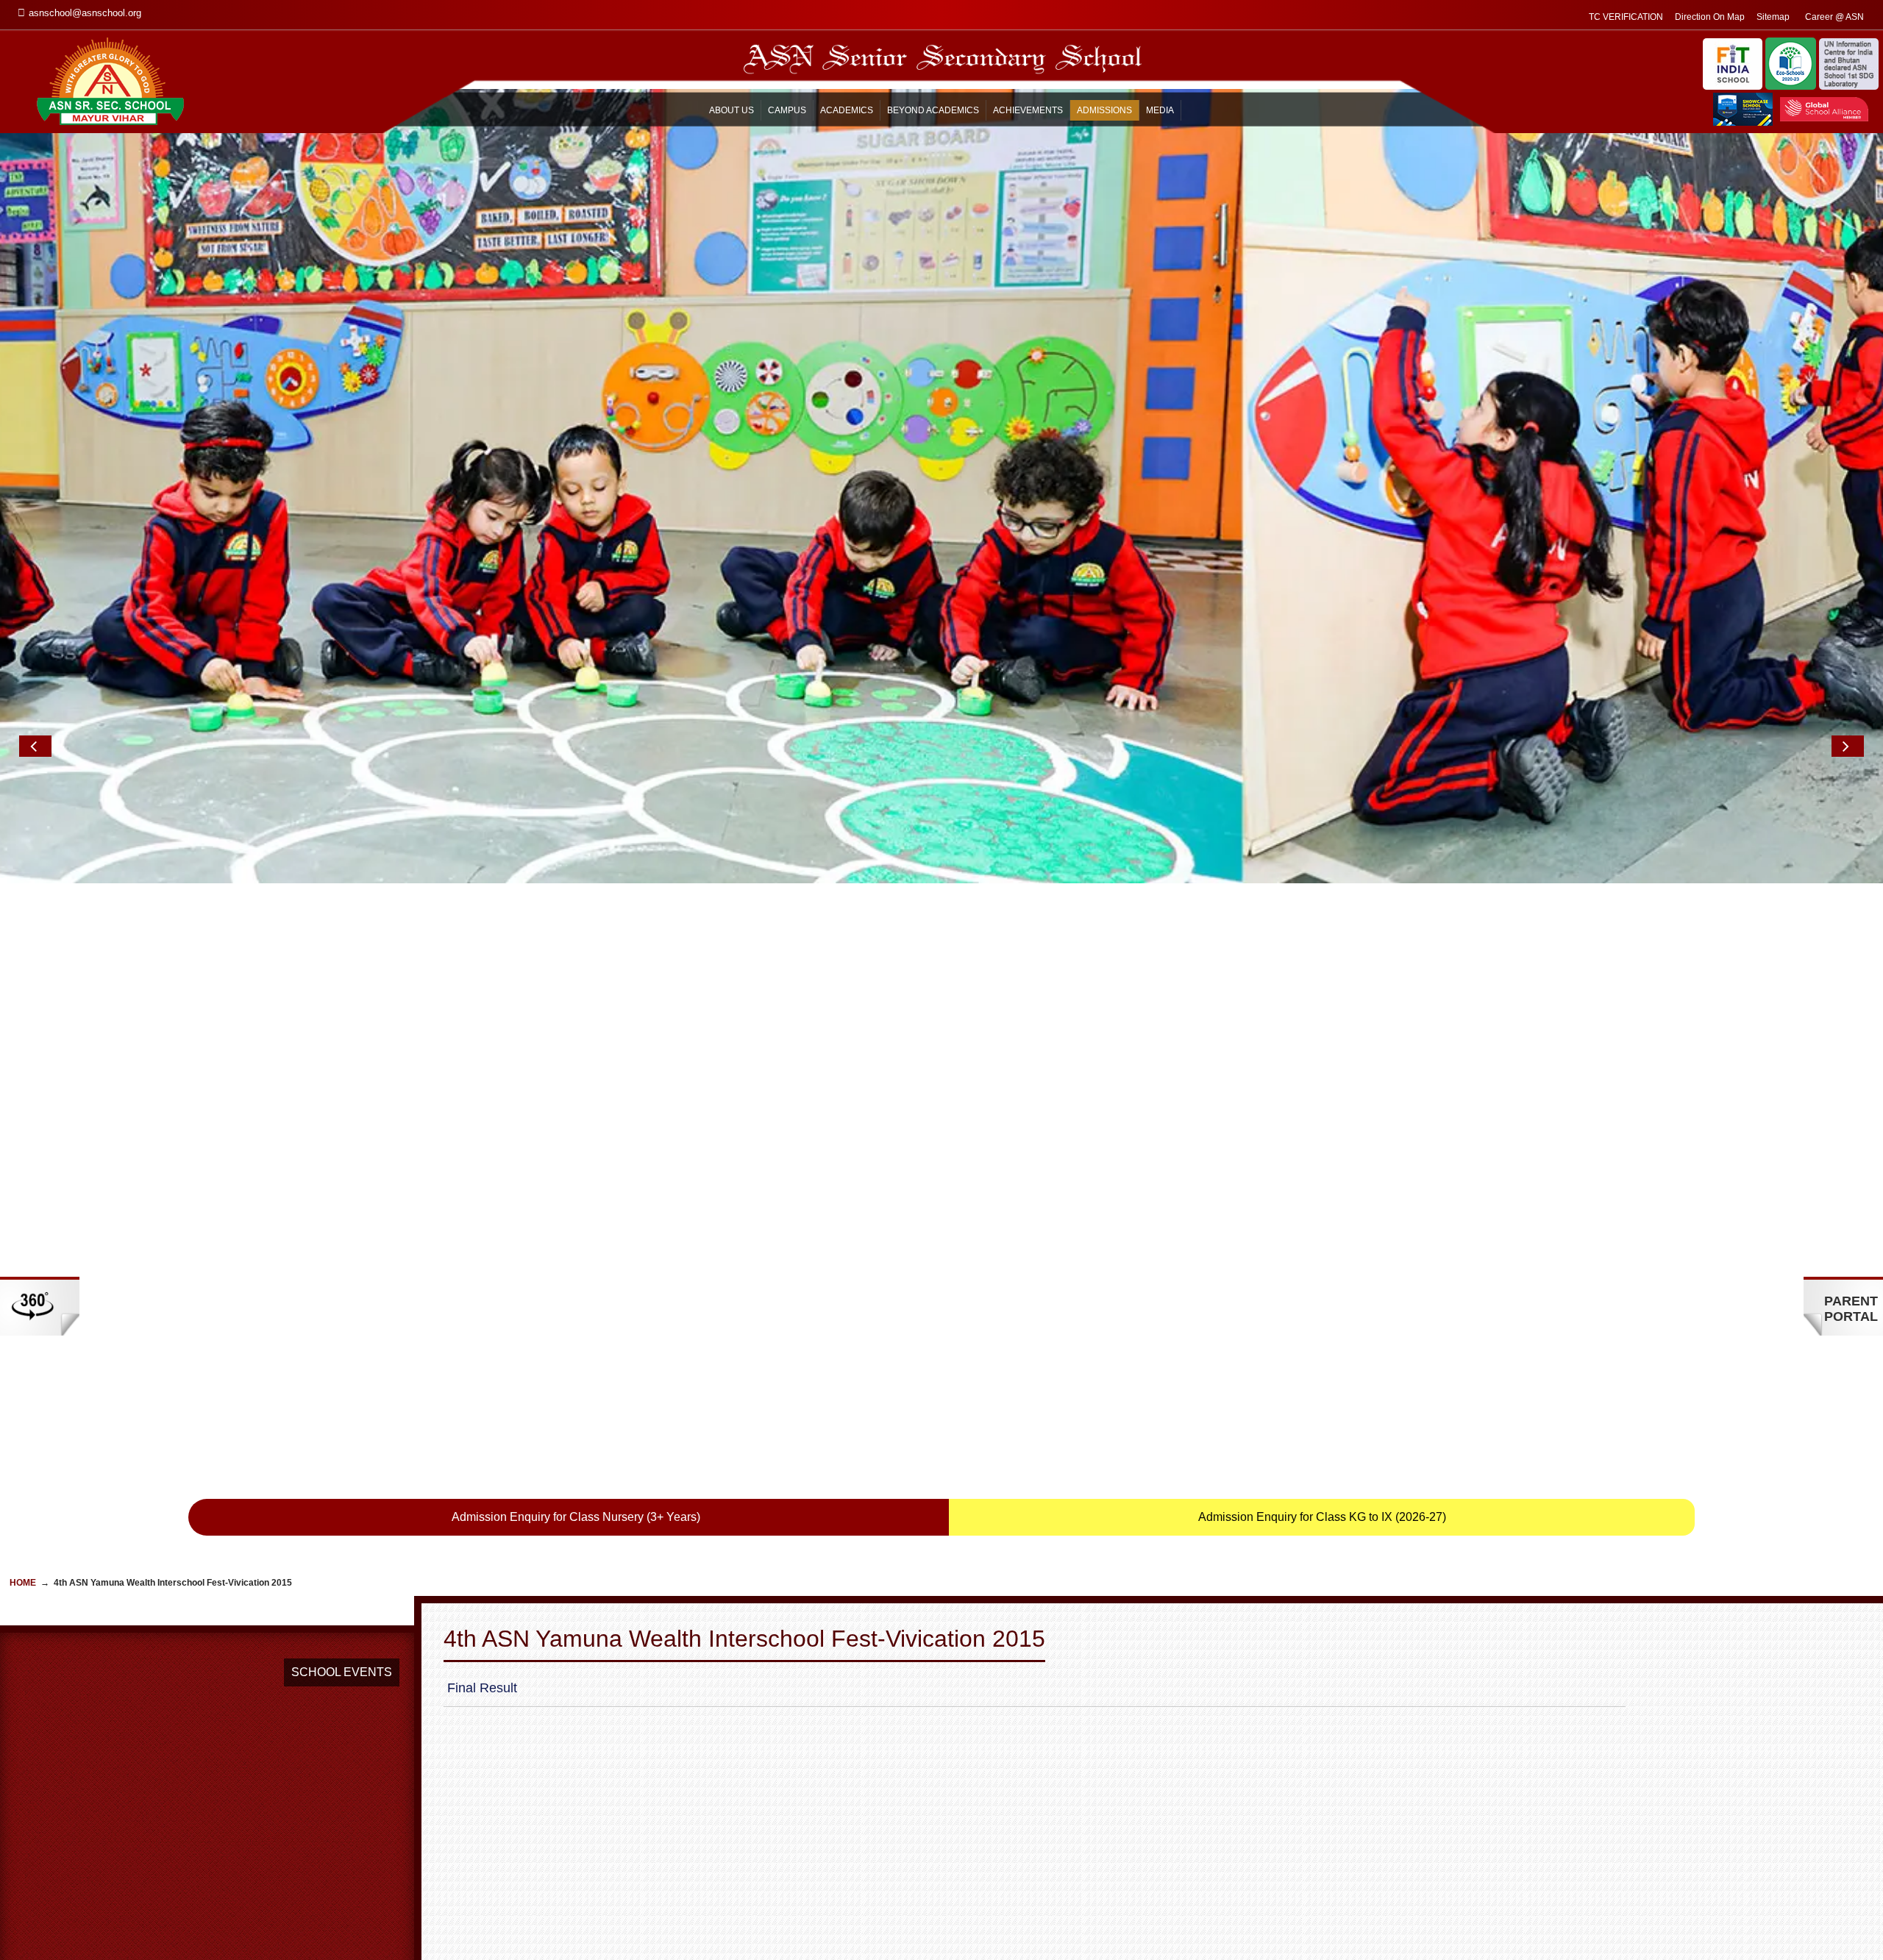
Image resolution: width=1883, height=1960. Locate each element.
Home (23, 1583)
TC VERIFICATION (1626, 17)
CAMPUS (787, 110)
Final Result (482, 1688)
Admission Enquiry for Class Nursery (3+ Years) (576, 1517)
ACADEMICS (847, 110)
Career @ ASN (1834, 17)
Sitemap (1773, 17)
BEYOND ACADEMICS (933, 110)
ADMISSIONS (1104, 110)
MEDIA (1160, 110)
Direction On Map (1710, 17)
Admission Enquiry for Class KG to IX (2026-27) (1322, 1517)
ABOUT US (732, 110)
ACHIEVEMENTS (1028, 110)
